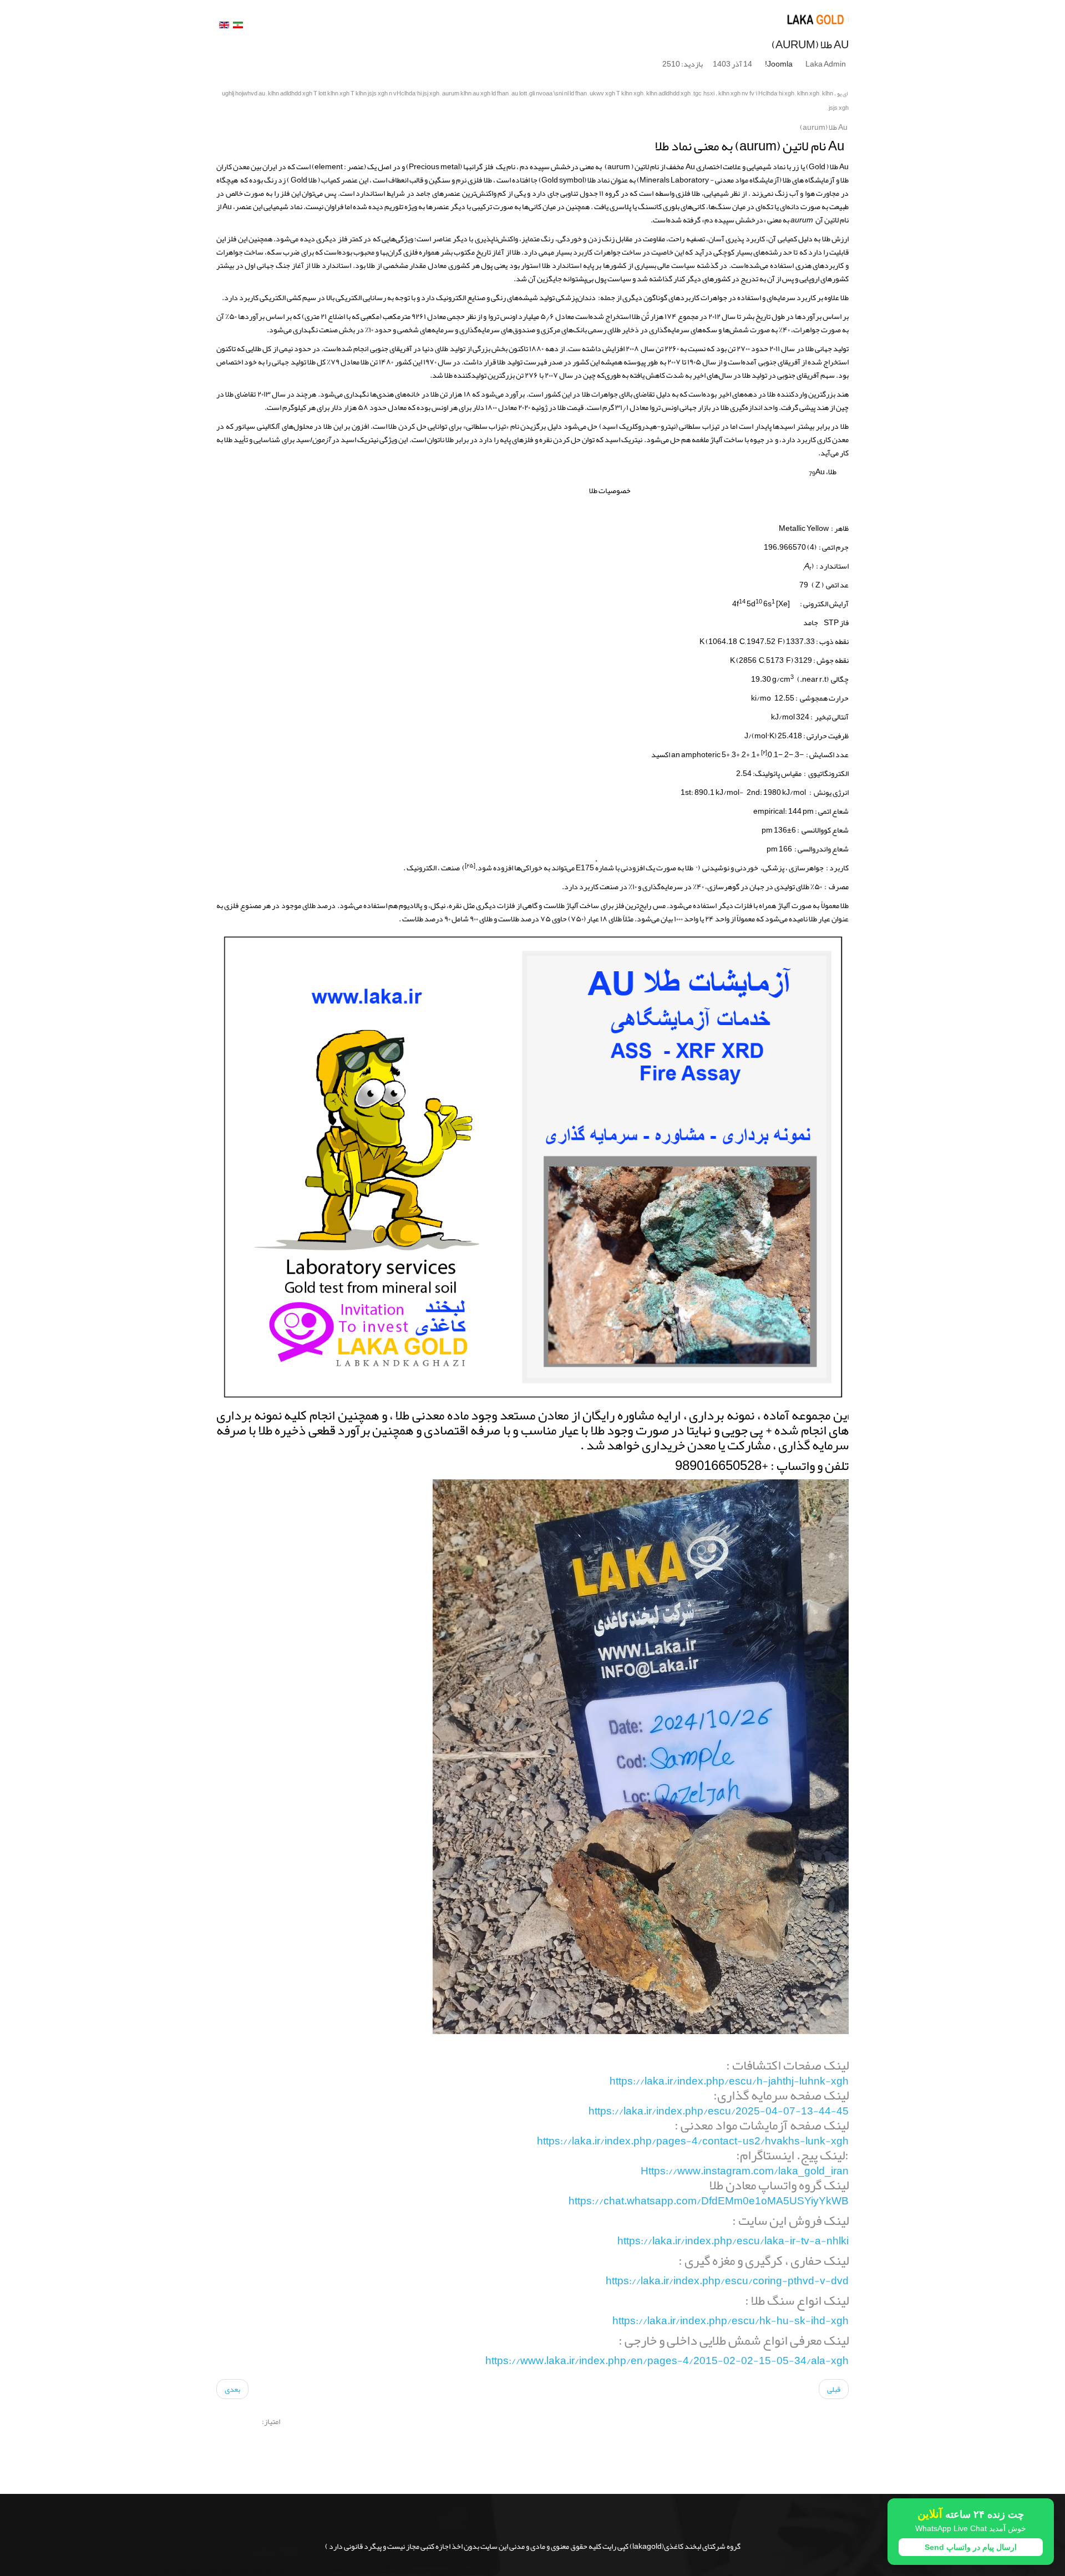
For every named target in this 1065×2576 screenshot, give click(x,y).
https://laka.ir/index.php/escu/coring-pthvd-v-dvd (727, 2281)
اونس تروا (503, 316)
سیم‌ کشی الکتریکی (288, 297)
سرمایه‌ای (781, 297)
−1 (778, 754)
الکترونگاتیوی (828, 773)
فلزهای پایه (516, 439)
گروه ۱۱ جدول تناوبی (590, 193)
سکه (274, 252)
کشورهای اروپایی (824, 278)
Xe (783, 604)
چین (589, 375)
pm (808, 811)
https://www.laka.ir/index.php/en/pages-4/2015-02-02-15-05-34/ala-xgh (667, 2361)
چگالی (840, 679)
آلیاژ (784, 905)
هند (843, 394)
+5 (726, 754)
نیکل (438, 905)
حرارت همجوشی (824, 698)
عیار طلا (820, 919)
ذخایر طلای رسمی (613, 329)
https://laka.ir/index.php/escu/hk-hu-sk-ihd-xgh (731, 2321)
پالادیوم (410, 905)
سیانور (245, 426)
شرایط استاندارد (380, 193)
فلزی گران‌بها (399, 252)
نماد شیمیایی (283, 206)
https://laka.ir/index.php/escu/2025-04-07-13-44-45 (719, 2111)
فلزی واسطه (673, 193)
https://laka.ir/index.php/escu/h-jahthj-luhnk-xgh (729, 2081)
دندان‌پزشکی (576, 297)
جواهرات (230, 252)
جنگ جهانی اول (267, 265)
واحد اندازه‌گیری (754, 407)
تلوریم (394, 206)
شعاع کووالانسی (825, 830)
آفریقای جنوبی (391, 348)
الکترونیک (451, 297)
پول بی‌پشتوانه (585, 278)
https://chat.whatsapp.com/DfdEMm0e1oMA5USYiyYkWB (709, 2201)
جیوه (757, 439)
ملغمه (700, 439)
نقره (546, 439)
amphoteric (701, 754)
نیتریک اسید (623, 439)
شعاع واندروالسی (823, 849)
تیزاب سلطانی (699, 426)
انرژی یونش (831, 792)
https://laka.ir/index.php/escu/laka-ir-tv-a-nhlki (733, 2241)
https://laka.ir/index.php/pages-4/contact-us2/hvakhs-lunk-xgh (693, 2141)
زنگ (781, 193)
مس (659, 905)
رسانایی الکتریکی (361, 297)
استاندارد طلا (562, 265)
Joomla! (779, 64)
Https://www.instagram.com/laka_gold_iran (745, 2171)
